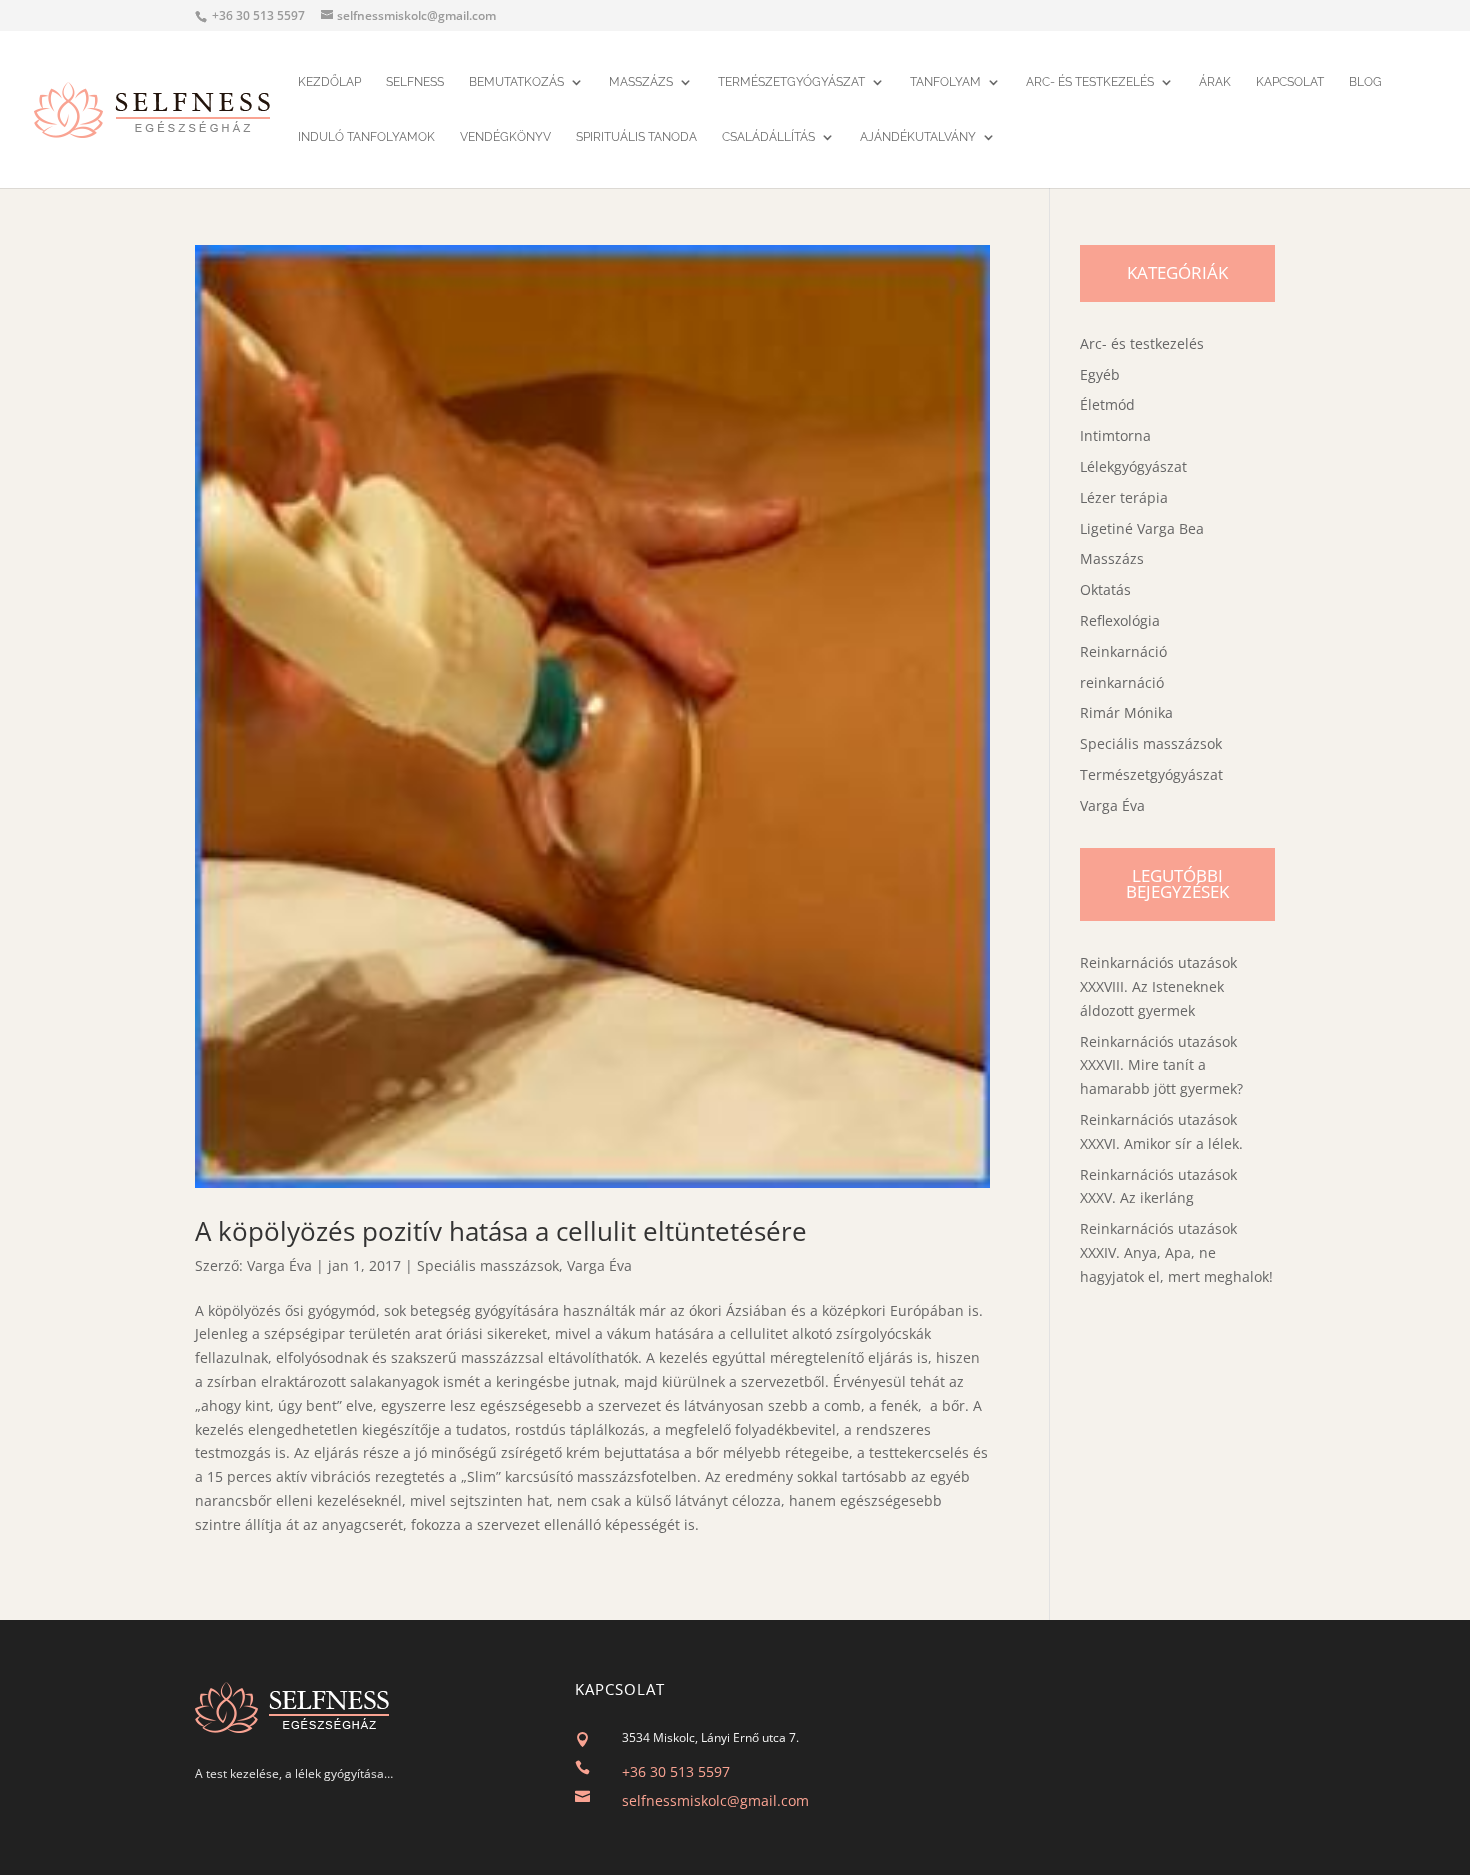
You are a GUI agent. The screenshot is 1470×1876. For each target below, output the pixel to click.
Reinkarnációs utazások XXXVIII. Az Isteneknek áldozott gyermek (1158, 986)
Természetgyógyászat (791, 83)
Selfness (415, 83)
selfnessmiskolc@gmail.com (715, 1800)
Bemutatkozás (516, 83)
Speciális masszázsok (488, 1265)
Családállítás (768, 138)
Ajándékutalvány (918, 138)
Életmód (1107, 404)
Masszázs (641, 83)
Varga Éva (279, 1265)
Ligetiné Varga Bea (1142, 528)
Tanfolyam (945, 83)
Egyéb (1100, 374)
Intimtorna (1115, 435)
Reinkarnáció (1123, 651)
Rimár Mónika (1126, 712)
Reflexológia (1120, 620)
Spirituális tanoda (636, 138)
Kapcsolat (1290, 83)
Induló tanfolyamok (366, 138)
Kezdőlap (329, 83)
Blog (1365, 83)
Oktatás (1105, 589)
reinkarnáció (1122, 682)
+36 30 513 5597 (676, 1771)
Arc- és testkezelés (1090, 83)
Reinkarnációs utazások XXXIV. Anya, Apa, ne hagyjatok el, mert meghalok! (1176, 1252)
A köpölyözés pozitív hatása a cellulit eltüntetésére (501, 1231)
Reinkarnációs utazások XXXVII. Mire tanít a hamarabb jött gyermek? (1161, 1065)
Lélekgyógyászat (1133, 466)
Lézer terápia (1124, 497)
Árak (1215, 83)
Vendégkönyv (505, 138)
